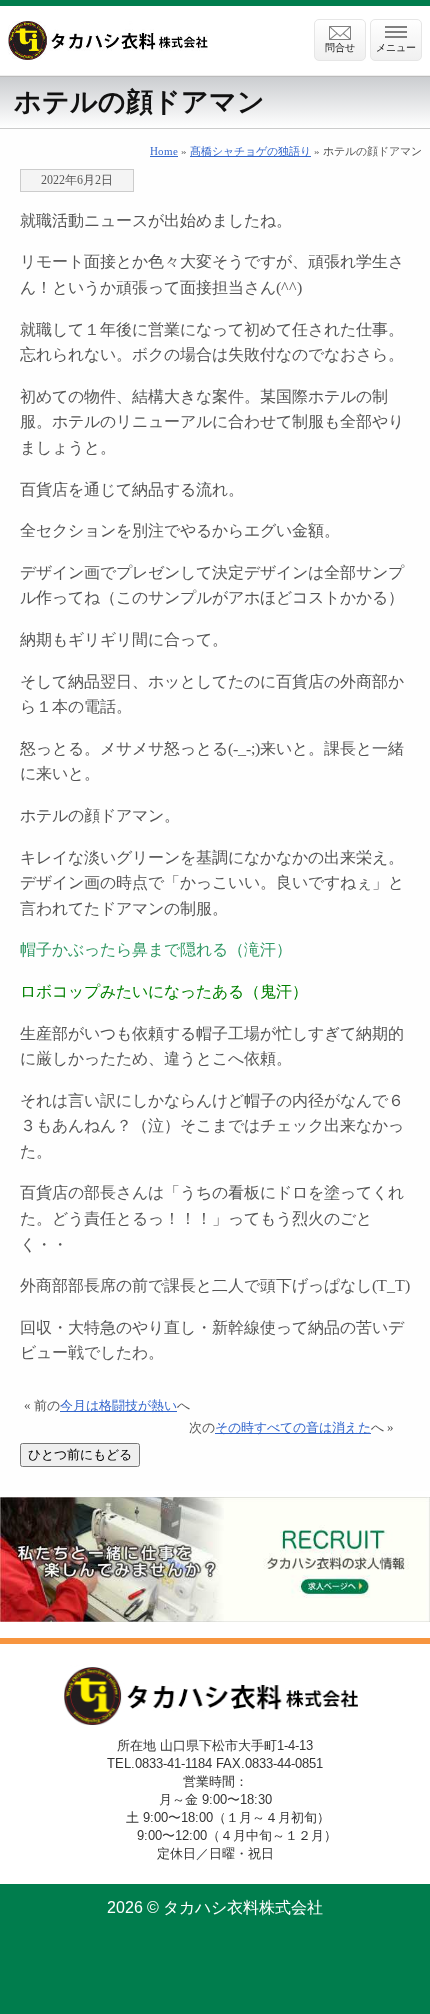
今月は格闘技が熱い (118, 1406)
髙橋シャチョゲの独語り (250, 151)
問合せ (340, 47)
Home (164, 151)
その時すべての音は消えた (293, 1428)
